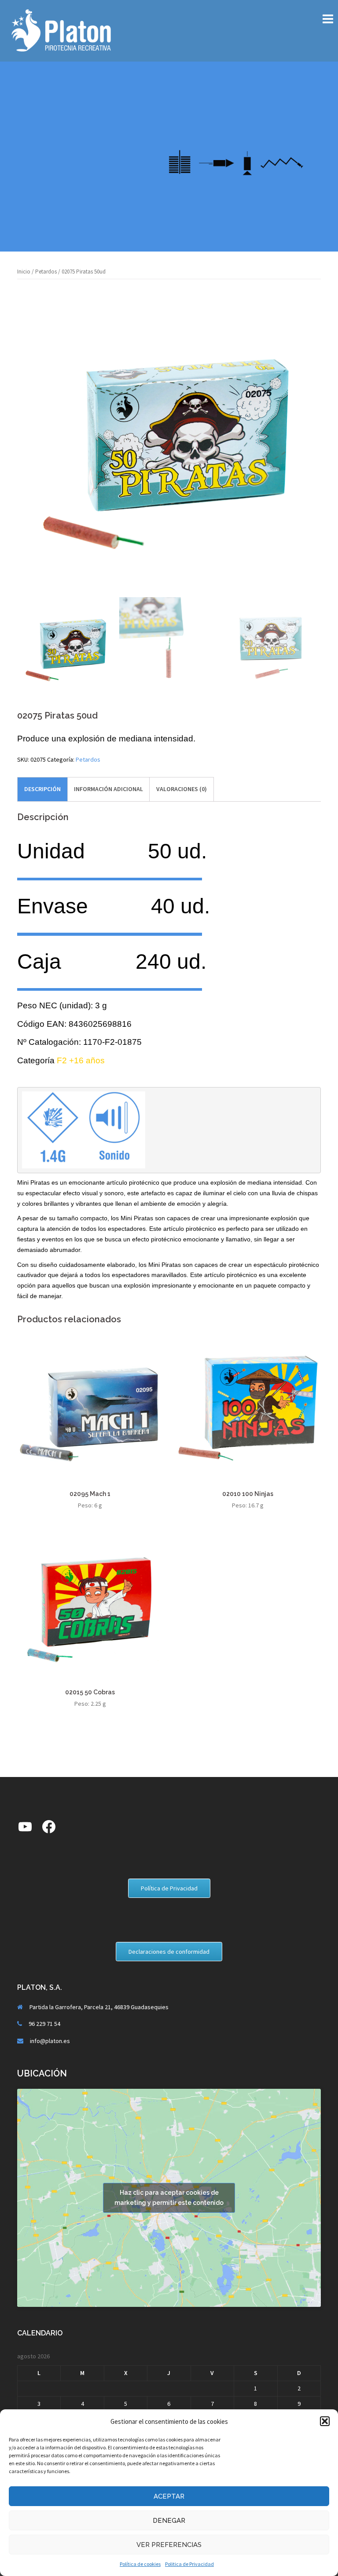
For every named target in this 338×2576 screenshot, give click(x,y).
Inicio (24, 272)
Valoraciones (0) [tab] (182, 789)
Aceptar (169, 2496)
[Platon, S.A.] (61, 30)
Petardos (46, 272)
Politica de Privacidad (189, 2564)
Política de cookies (140, 2564)
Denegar (169, 2521)
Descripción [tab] (42, 789)
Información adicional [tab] (108, 789)
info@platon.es (50, 2041)
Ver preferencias (169, 2545)
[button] (325, 2421)
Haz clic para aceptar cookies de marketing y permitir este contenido (169, 2198)
